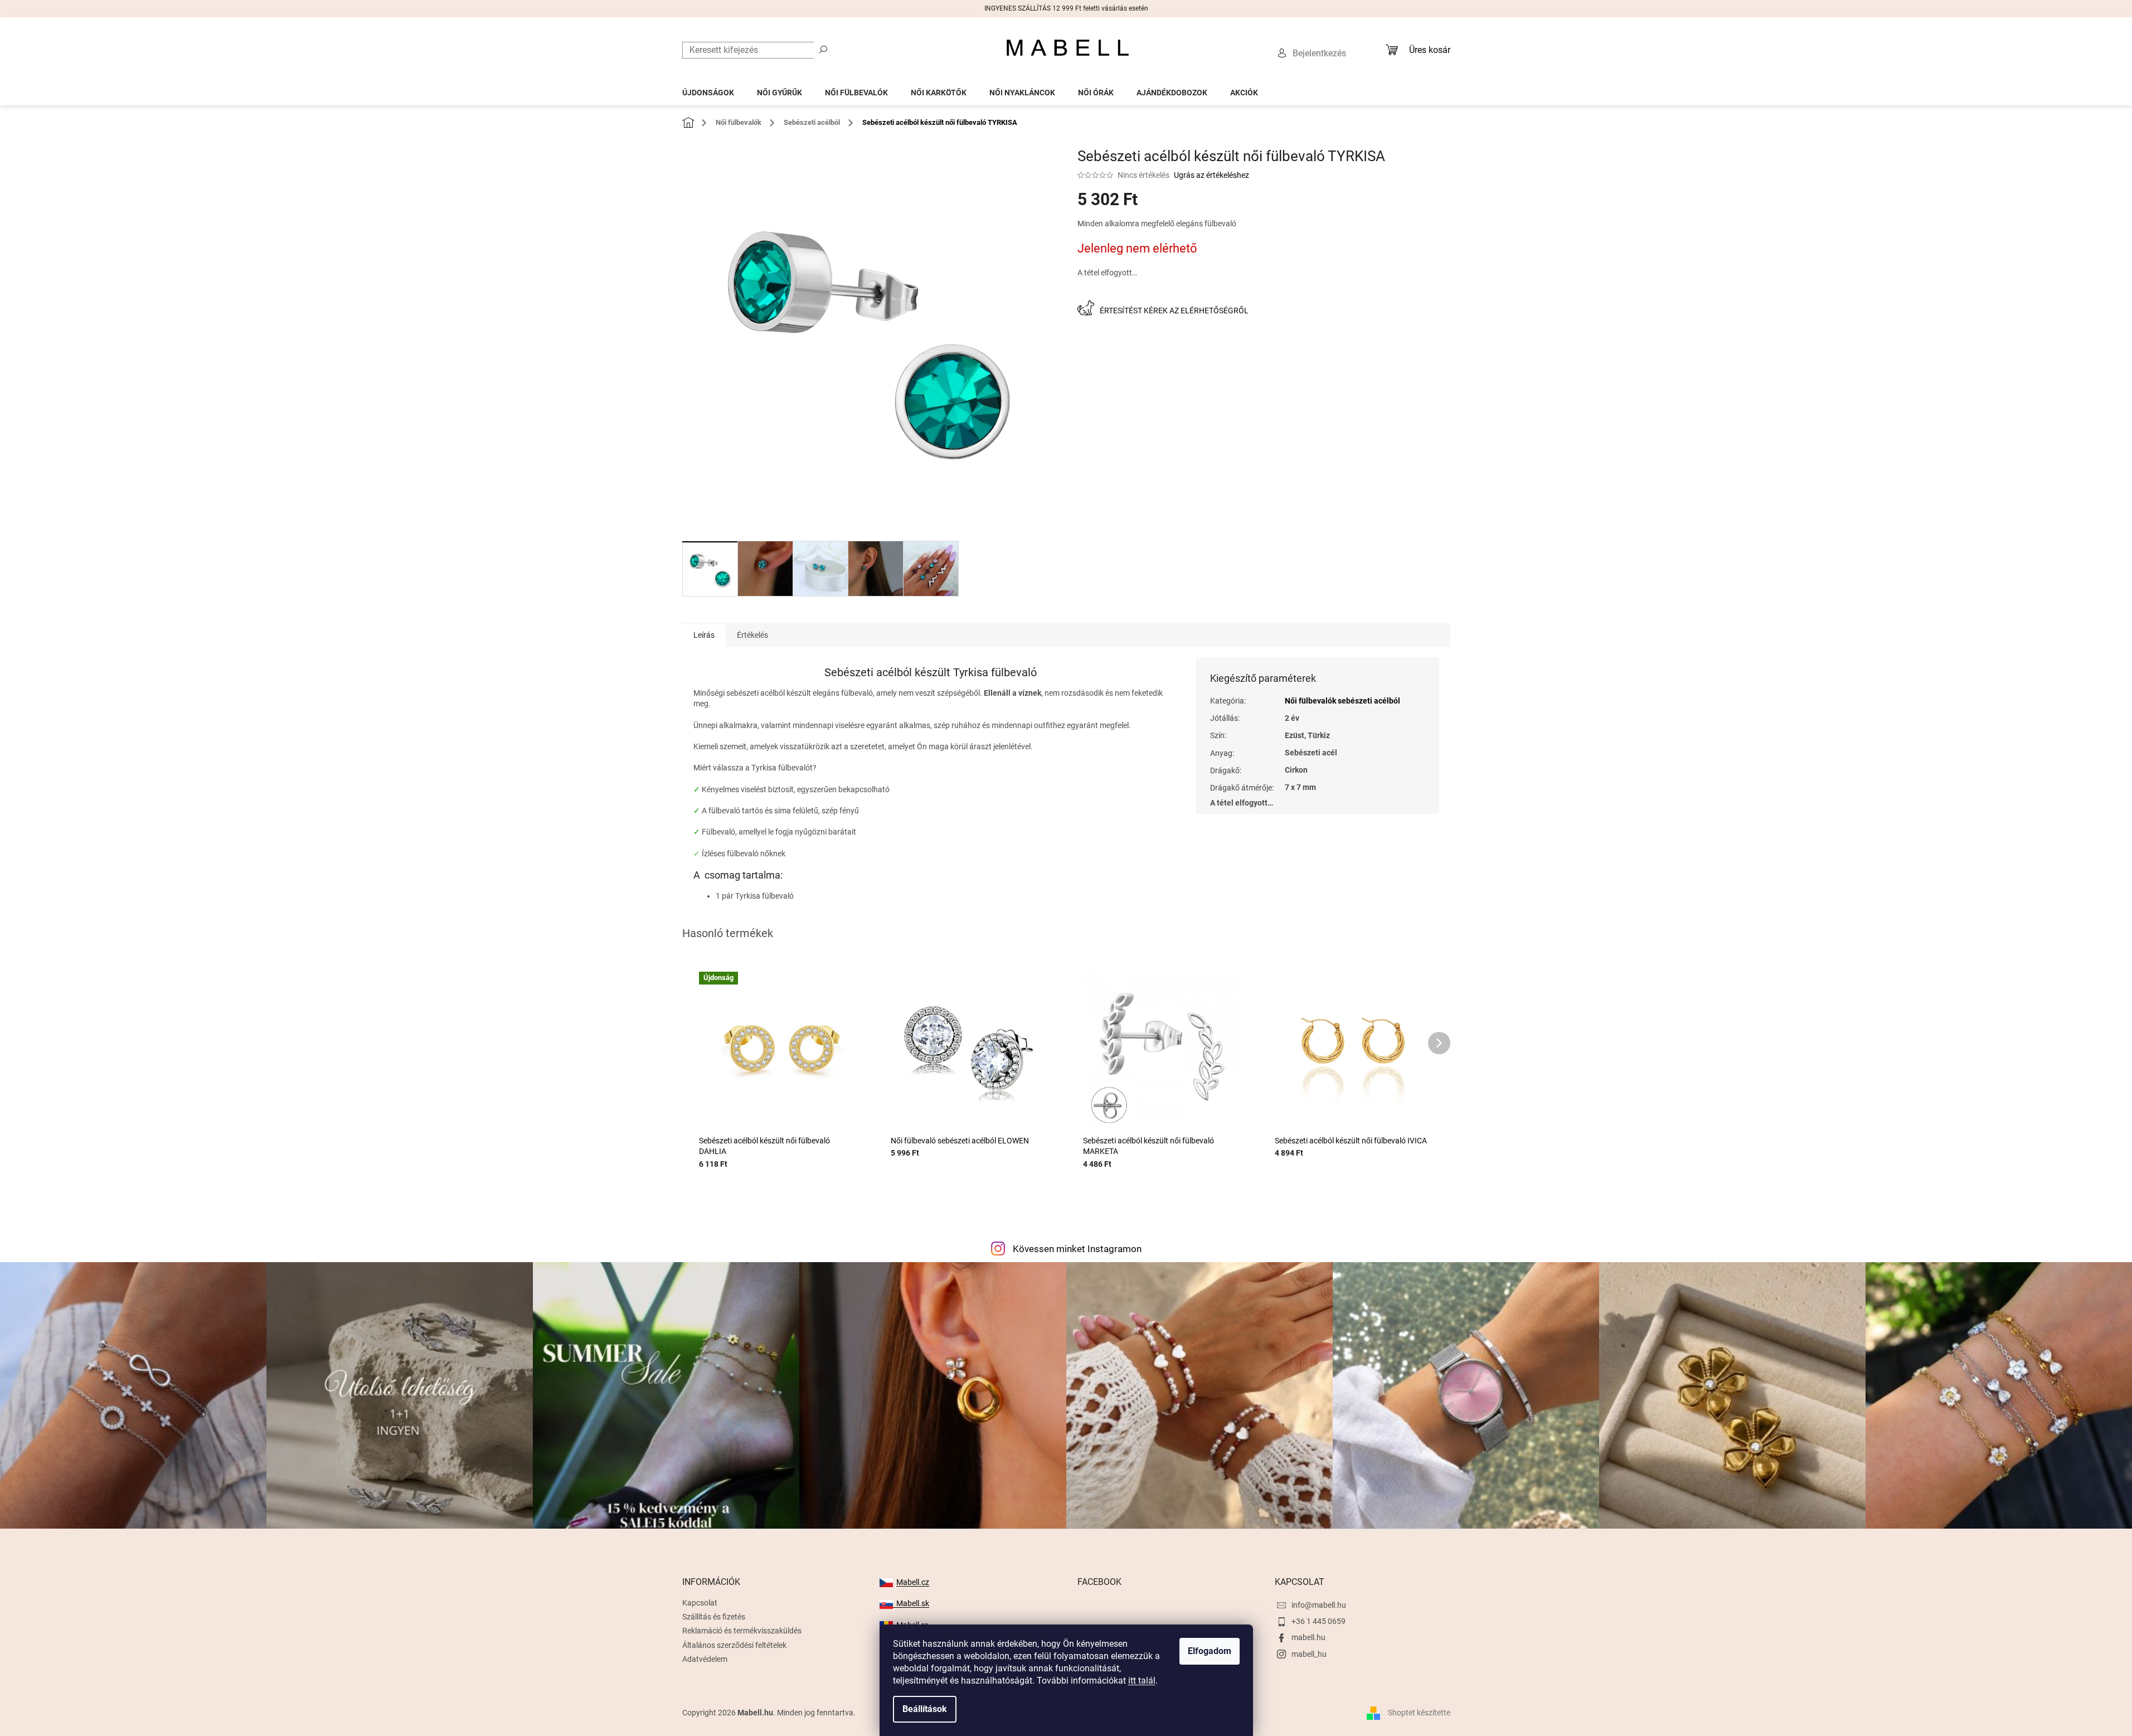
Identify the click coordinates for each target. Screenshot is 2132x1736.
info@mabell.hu (1319, 1605)
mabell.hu (1308, 1637)
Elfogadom (1210, 1651)
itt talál (1142, 1681)
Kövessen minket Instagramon (1077, 1249)
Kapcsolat (700, 1603)
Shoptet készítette (1419, 1713)
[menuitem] (708, 89)
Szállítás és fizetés (714, 1617)
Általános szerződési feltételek (734, 1645)
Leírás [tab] (704, 635)
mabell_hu (1309, 1654)
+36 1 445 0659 (1318, 1621)
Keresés (823, 49)
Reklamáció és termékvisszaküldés (742, 1631)
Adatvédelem (705, 1659)
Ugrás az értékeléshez (1211, 175)
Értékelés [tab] (752, 635)
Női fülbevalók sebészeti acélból (1342, 701)
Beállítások (925, 1709)
